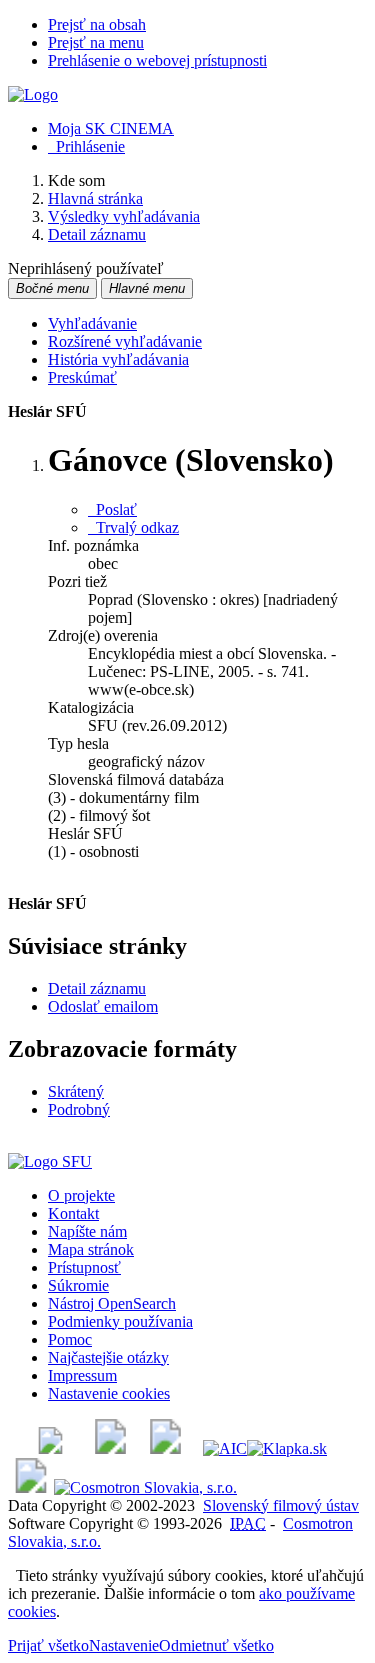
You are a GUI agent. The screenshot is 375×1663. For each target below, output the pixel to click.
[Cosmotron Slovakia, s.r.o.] (145, 1487)
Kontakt (73, 1213)
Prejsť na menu (96, 42)
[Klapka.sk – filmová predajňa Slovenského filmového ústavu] (287, 1448)
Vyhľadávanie (92, 323)
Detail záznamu (97, 988)
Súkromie (78, 1285)
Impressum (82, 1375)
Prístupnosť (84, 1267)
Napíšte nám (87, 1231)
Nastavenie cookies (109, 1393)
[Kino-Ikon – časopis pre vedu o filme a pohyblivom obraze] (110, 1448)
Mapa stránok (91, 1249)
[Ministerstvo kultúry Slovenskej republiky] (31, 1487)
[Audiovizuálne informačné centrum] (225, 1448)
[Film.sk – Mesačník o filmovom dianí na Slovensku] (50, 1448)
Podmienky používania (120, 1321)
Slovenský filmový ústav (281, 1505)
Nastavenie (124, 1645)
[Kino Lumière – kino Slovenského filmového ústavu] (165, 1448)
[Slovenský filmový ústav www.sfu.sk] (50, 1161)
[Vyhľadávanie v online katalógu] (33, 94)
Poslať (112, 509)
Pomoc (70, 1339)
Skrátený (76, 1091)
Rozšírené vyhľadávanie (125, 341)
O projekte (81, 1195)
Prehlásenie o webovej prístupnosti (157, 60)
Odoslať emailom (103, 1006)
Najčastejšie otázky (108, 1357)
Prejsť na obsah (97, 24)
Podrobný (79, 1109)
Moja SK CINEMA (111, 128)
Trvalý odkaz (133, 527)
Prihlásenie (86, 146)
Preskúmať (82, 377)
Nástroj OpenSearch (112, 1303)
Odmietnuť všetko (216, 1645)
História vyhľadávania (118, 359)
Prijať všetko (48, 1645)
